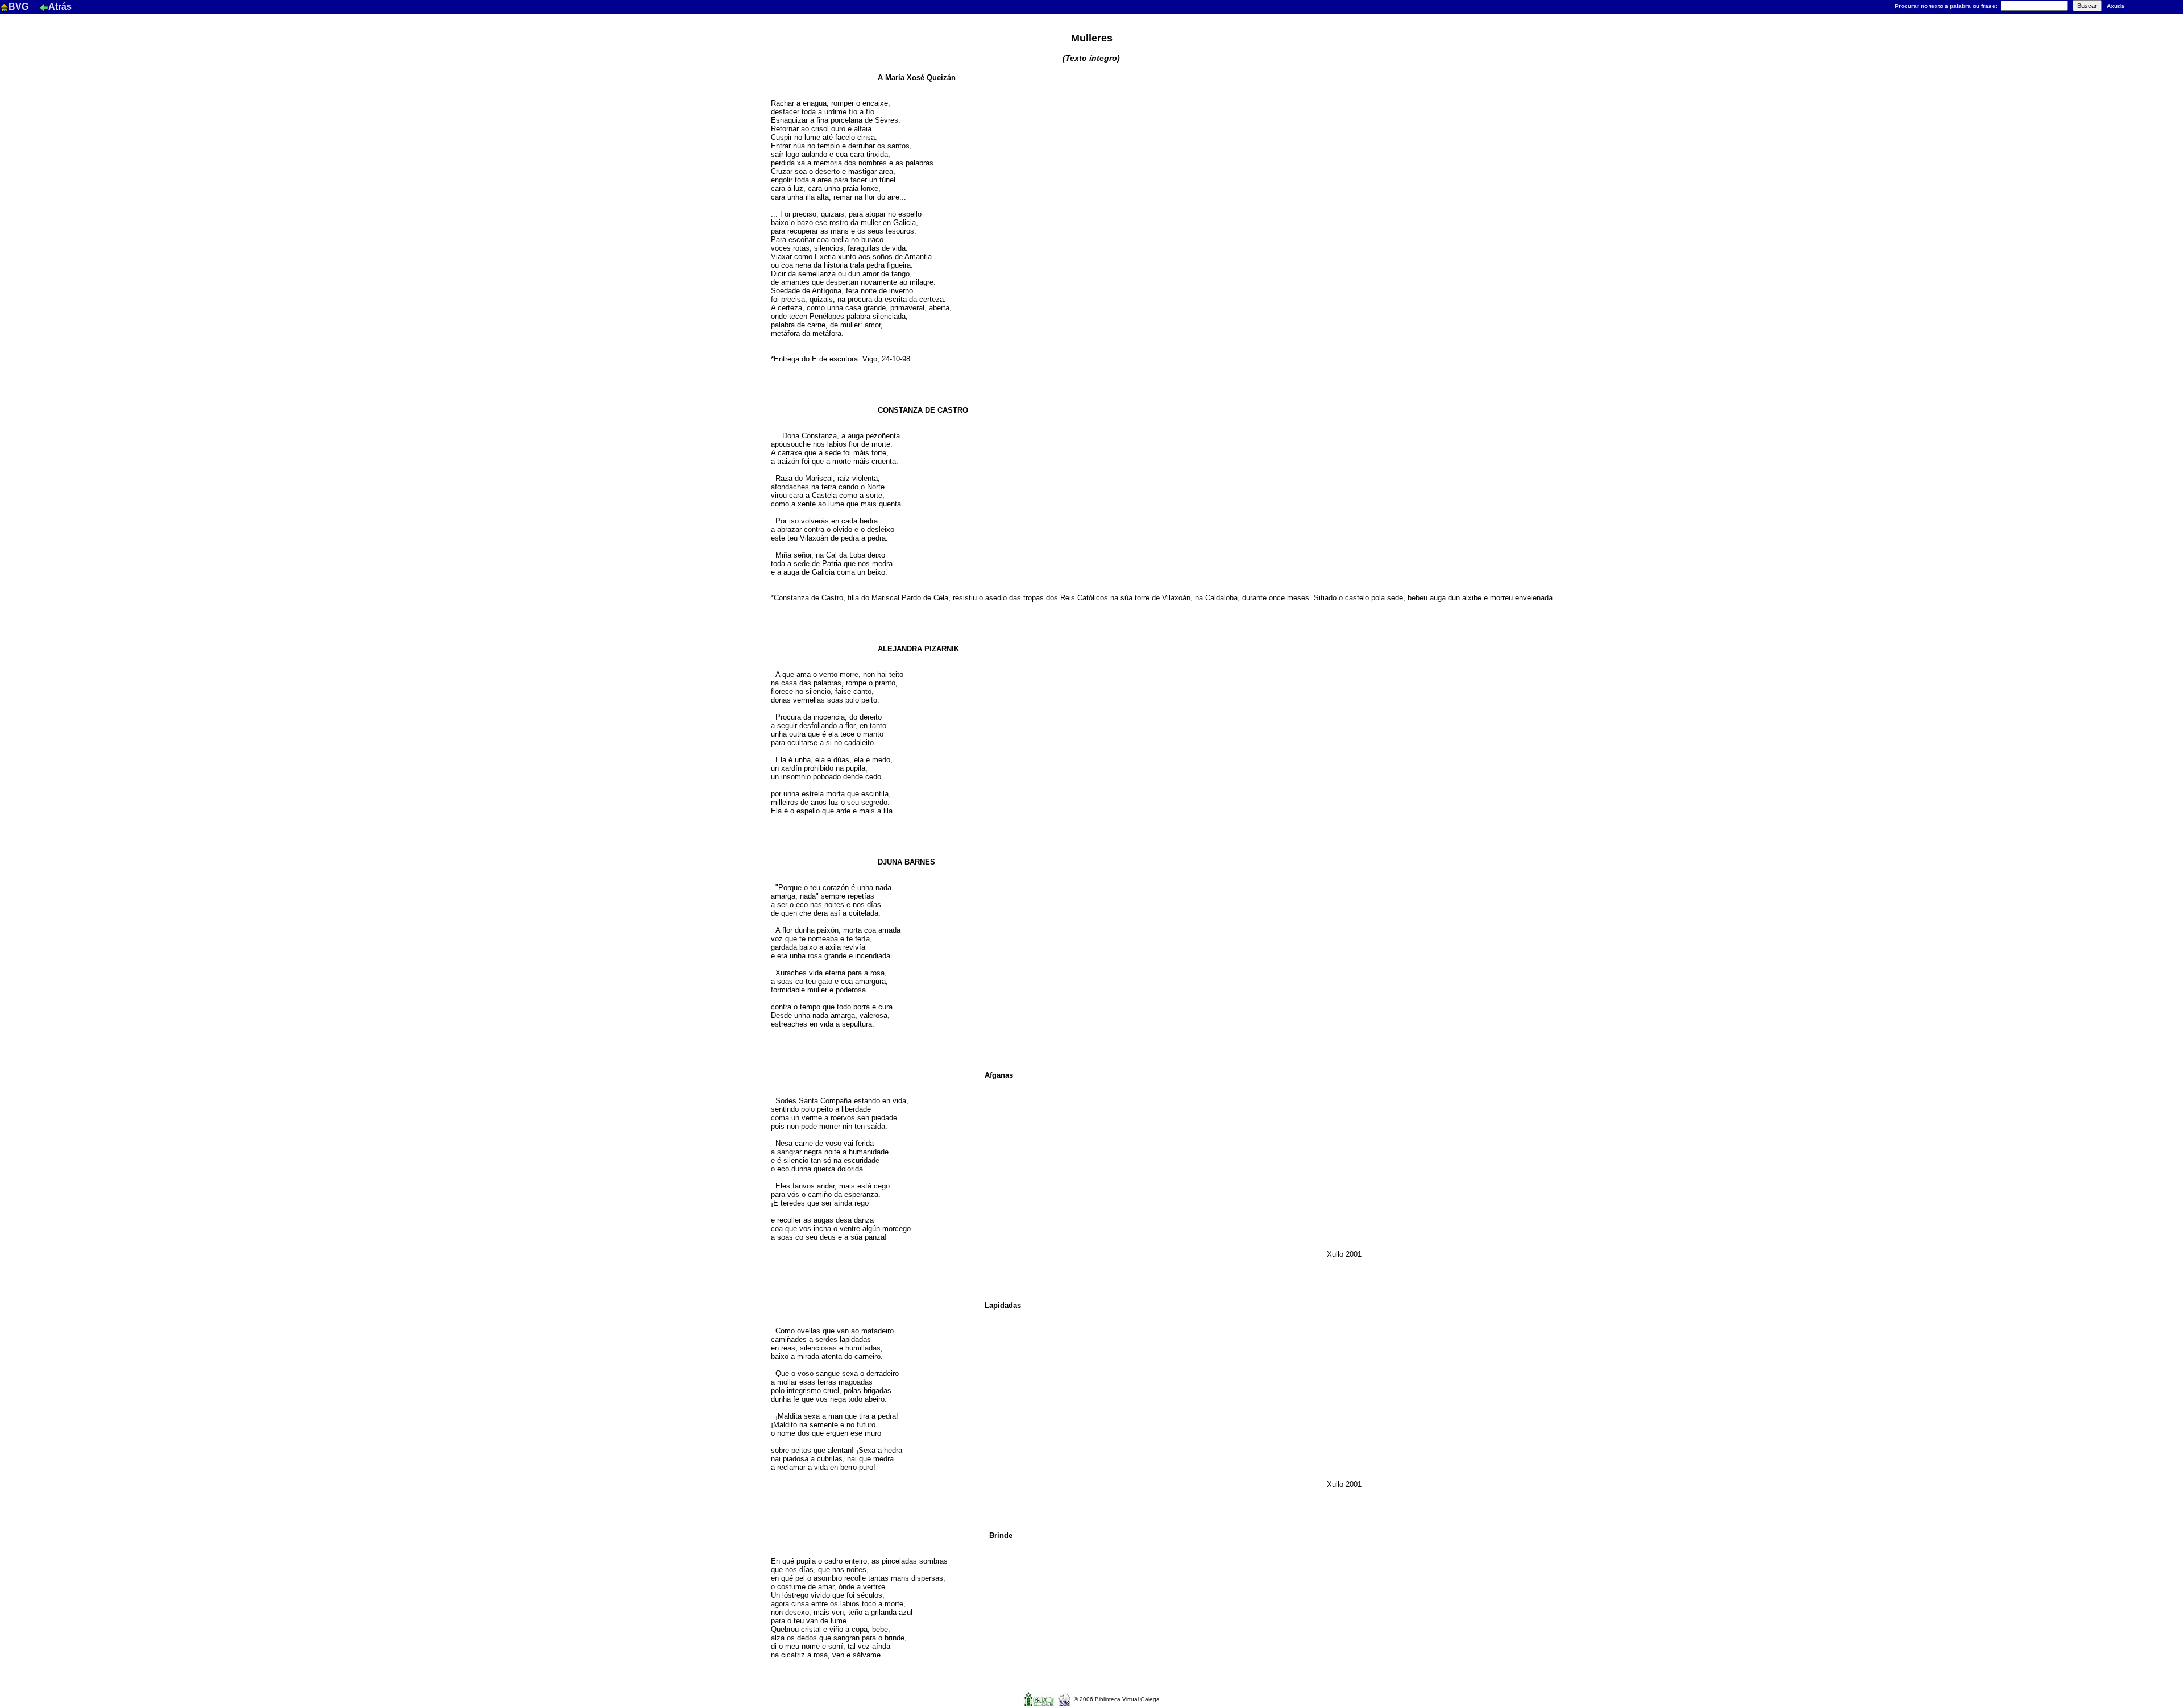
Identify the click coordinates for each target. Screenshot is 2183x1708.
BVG (20, 7)
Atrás (60, 7)
